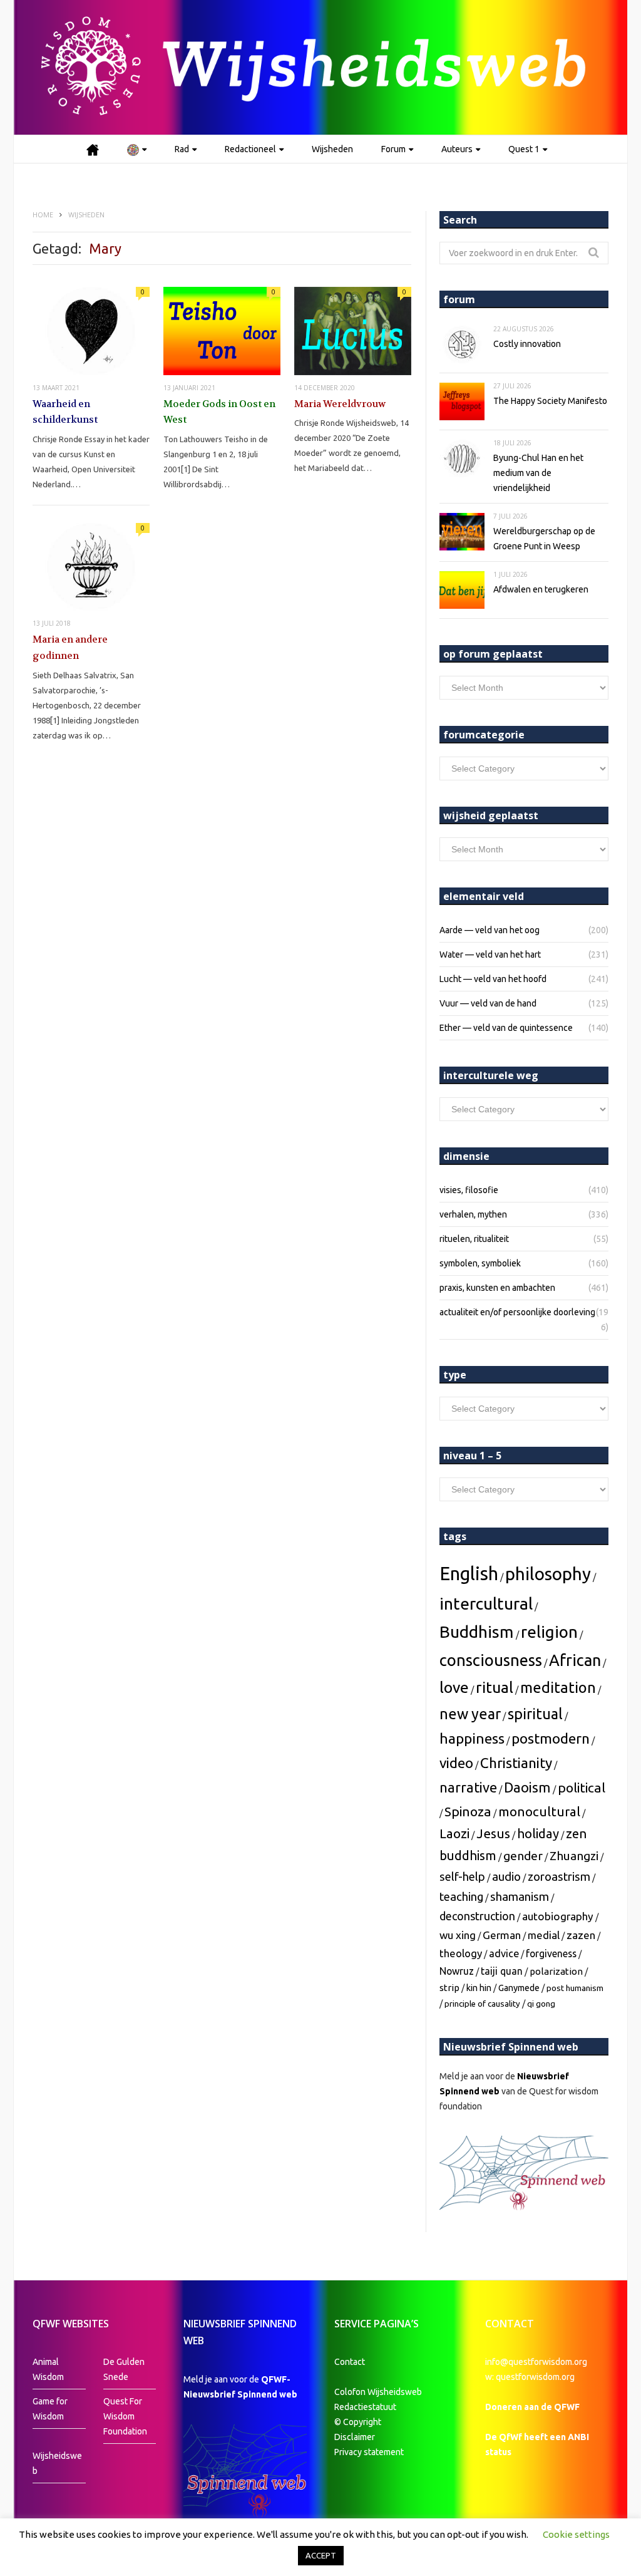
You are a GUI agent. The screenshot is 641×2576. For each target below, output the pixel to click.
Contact (350, 2362)
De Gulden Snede (124, 2369)
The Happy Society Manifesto (550, 401)
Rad (182, 149)
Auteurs (457, 149)
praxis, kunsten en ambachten (497, 1288)
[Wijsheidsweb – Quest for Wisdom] (320, 67)
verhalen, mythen (473, 1214)
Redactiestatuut (366, 2407)
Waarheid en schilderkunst (65, 412)
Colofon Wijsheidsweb (378, 2392)
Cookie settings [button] (576, 2534)
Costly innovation (527, 344)
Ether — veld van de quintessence (506, 1028)
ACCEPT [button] (321, 2555)
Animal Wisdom (48, 2369)
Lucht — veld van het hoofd (493, 979)
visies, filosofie (469, 1190)
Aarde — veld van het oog (490, 930)
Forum (393, 149)
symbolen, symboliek (480, 1263)
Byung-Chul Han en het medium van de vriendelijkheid (538, 473)
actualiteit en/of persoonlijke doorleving (517, 1312)
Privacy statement (369, 2452)
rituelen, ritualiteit (474, 1239)
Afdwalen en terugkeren (541, 589)
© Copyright (358, 2422)
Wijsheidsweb (57, 2463)
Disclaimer (355, 2437)
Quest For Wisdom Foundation (125, 2416)
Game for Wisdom (50, 2409)
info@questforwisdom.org (536, 2362)
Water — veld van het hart (490, 954)
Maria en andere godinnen (70, 648)
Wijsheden (332, 149)
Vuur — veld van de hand (488, 1003)
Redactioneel (250, 149)
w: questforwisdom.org (530, 2377)
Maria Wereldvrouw (340, 404)
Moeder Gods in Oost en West (219, 412)
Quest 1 (524, 149)
